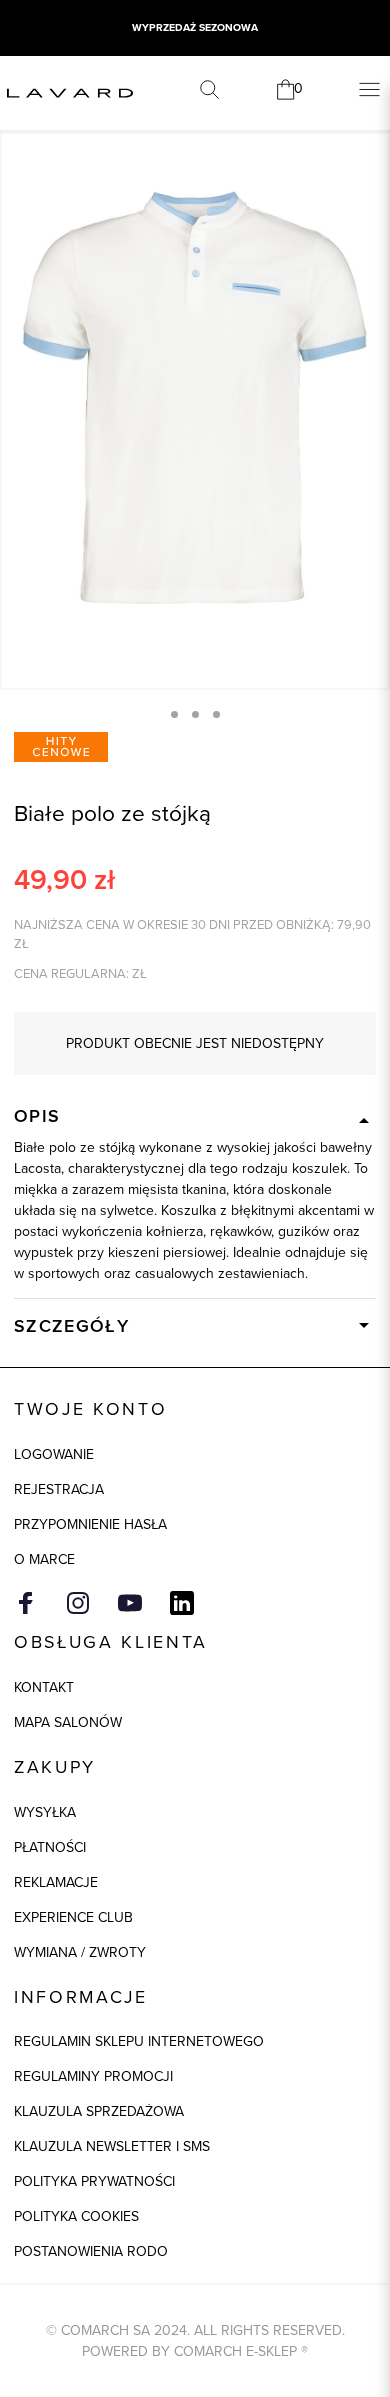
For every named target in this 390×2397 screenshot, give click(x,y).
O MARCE (44, 1559)
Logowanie (54, 1454)
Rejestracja (59, 1489)
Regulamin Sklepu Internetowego (139, 2041)
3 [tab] (216, 714)
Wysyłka (45, 1812)
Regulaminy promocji (93, 2076)
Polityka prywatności (94, 2181)
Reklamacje (56, 1882)
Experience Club (73, 1917)
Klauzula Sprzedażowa (99, 2111)
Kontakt (44, 1687)
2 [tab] (195, 714)
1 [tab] (174, 714)
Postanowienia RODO (91, 2251)
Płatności (50, 1847)
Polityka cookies (76, 2216)
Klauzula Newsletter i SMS (112, 2146)
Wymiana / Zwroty (80, 1952)
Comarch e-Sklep (235, 2351)
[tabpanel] (195, 397)
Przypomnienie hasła (90, 1524)
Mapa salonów (68, 1722)
